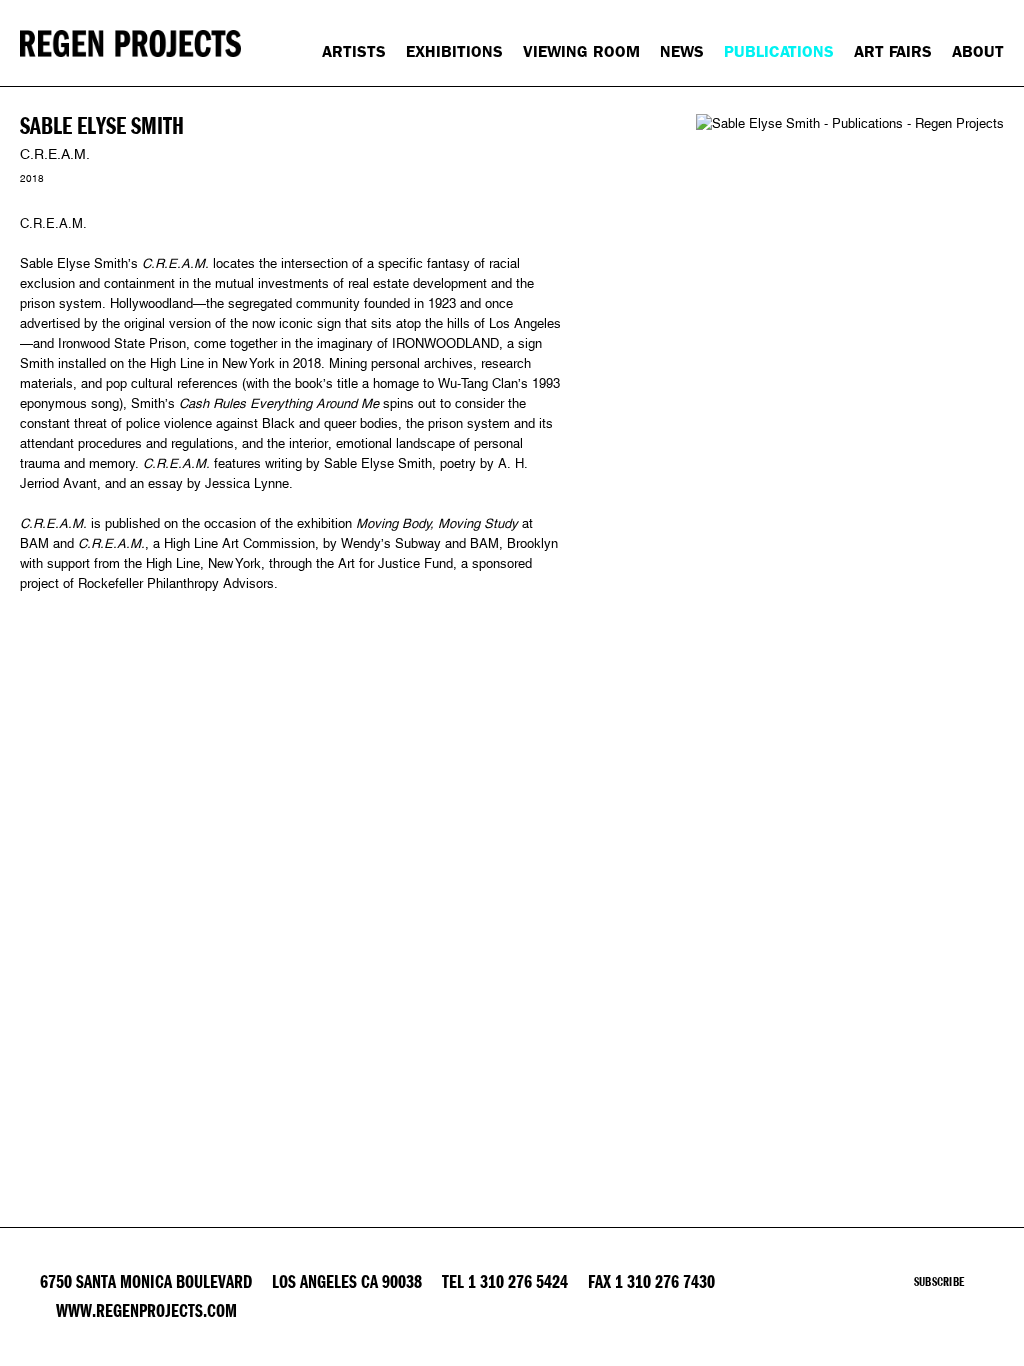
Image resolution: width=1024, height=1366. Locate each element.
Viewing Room (581, 51)
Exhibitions (454, 51)
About (978, 51)
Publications (779, 51)
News (682, 51)
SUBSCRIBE (939, 1282)
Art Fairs (893, 51)
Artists (354, 51)
